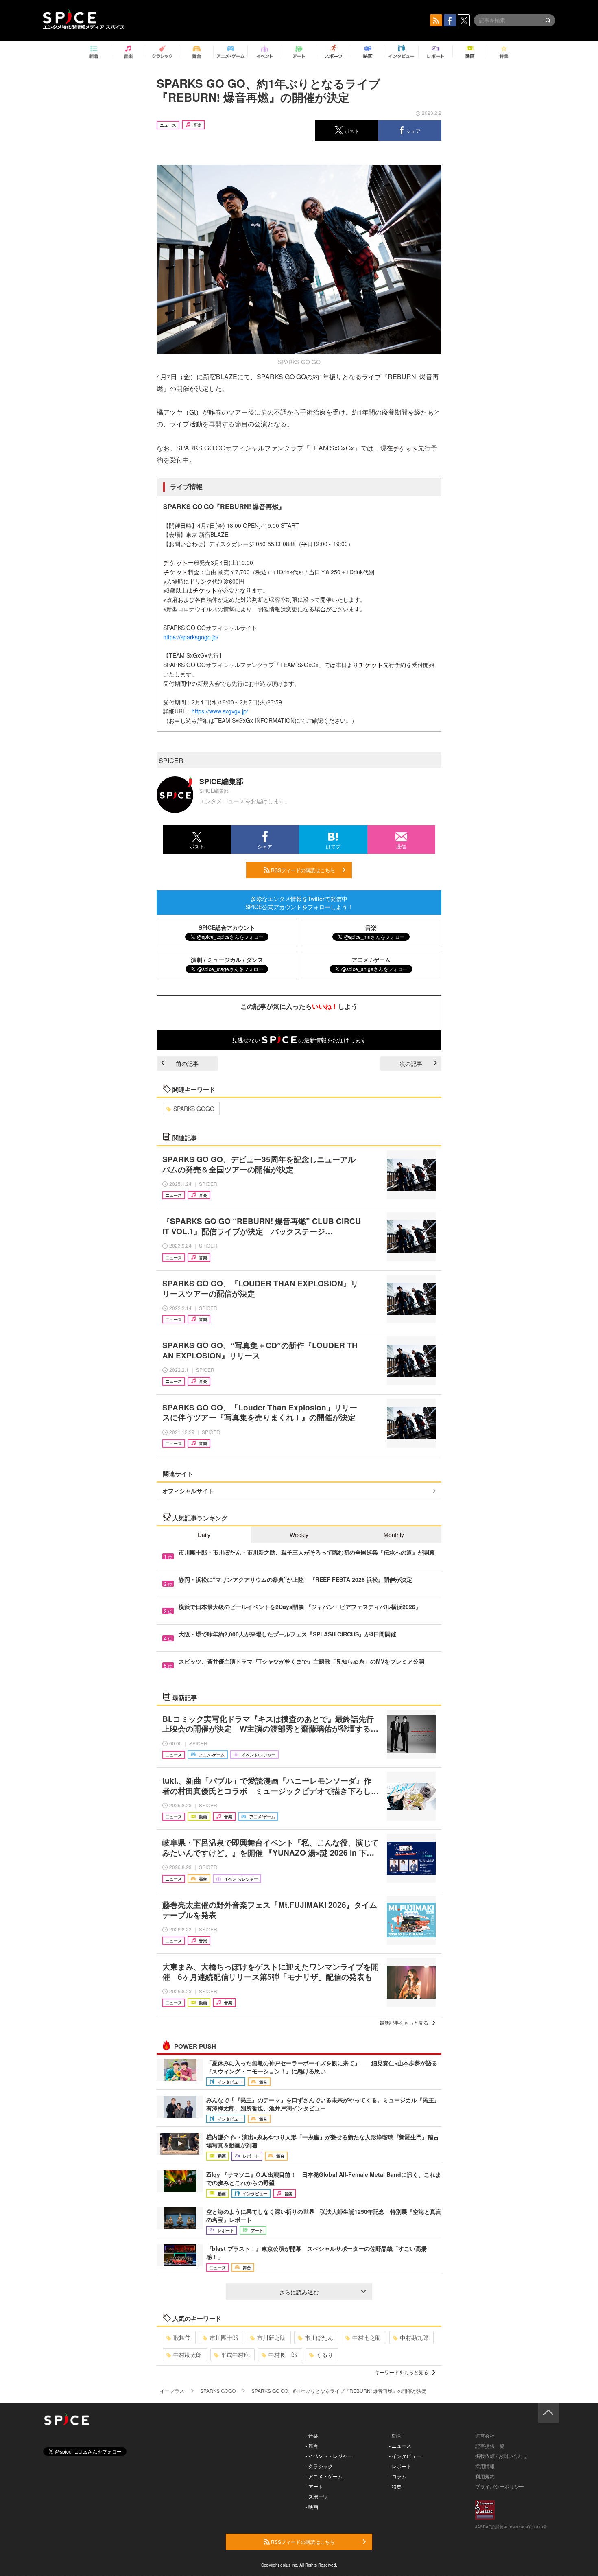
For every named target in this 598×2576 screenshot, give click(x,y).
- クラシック (319, 2466)
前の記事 (187, 1063)
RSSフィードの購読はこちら (302, 870)
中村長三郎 (283, 2355)
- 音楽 (312, 2435)
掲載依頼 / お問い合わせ (501, 2456)
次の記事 (411, 1063)
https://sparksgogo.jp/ (191, 637)
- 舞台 (312, 2446)
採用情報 (485, 2466)
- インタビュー (405, 2456)
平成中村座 (235, 2355)
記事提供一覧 (490, 2446)
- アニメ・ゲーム (324, 2476)
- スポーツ (317, 2496)
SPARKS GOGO (194, 1109)
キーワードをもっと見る (402, 2372)
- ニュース (400, 2446)
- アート (314, 2486)
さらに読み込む (299, 2292)
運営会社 (485, 2435)
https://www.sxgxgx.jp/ (220, 711)
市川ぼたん (319, 2338)
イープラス (172, 2391)
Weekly (299, 1535)
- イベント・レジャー (329, 2456)
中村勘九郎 (414, 2338)
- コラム (398, 2476)
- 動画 (395, 2435)
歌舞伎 (182, 2338)
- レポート (400, 2466)
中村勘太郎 (188, 2355)
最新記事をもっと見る (404, 2022)
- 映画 (312, 2507)
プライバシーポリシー (500, 2486)
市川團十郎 (224, 2338)
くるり (325, 2355)
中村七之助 (367, 2338)
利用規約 (485, 2476)
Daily (204, 1535)
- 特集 (395, 2486)
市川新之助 (271, 2338)
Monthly (394, 1535)
